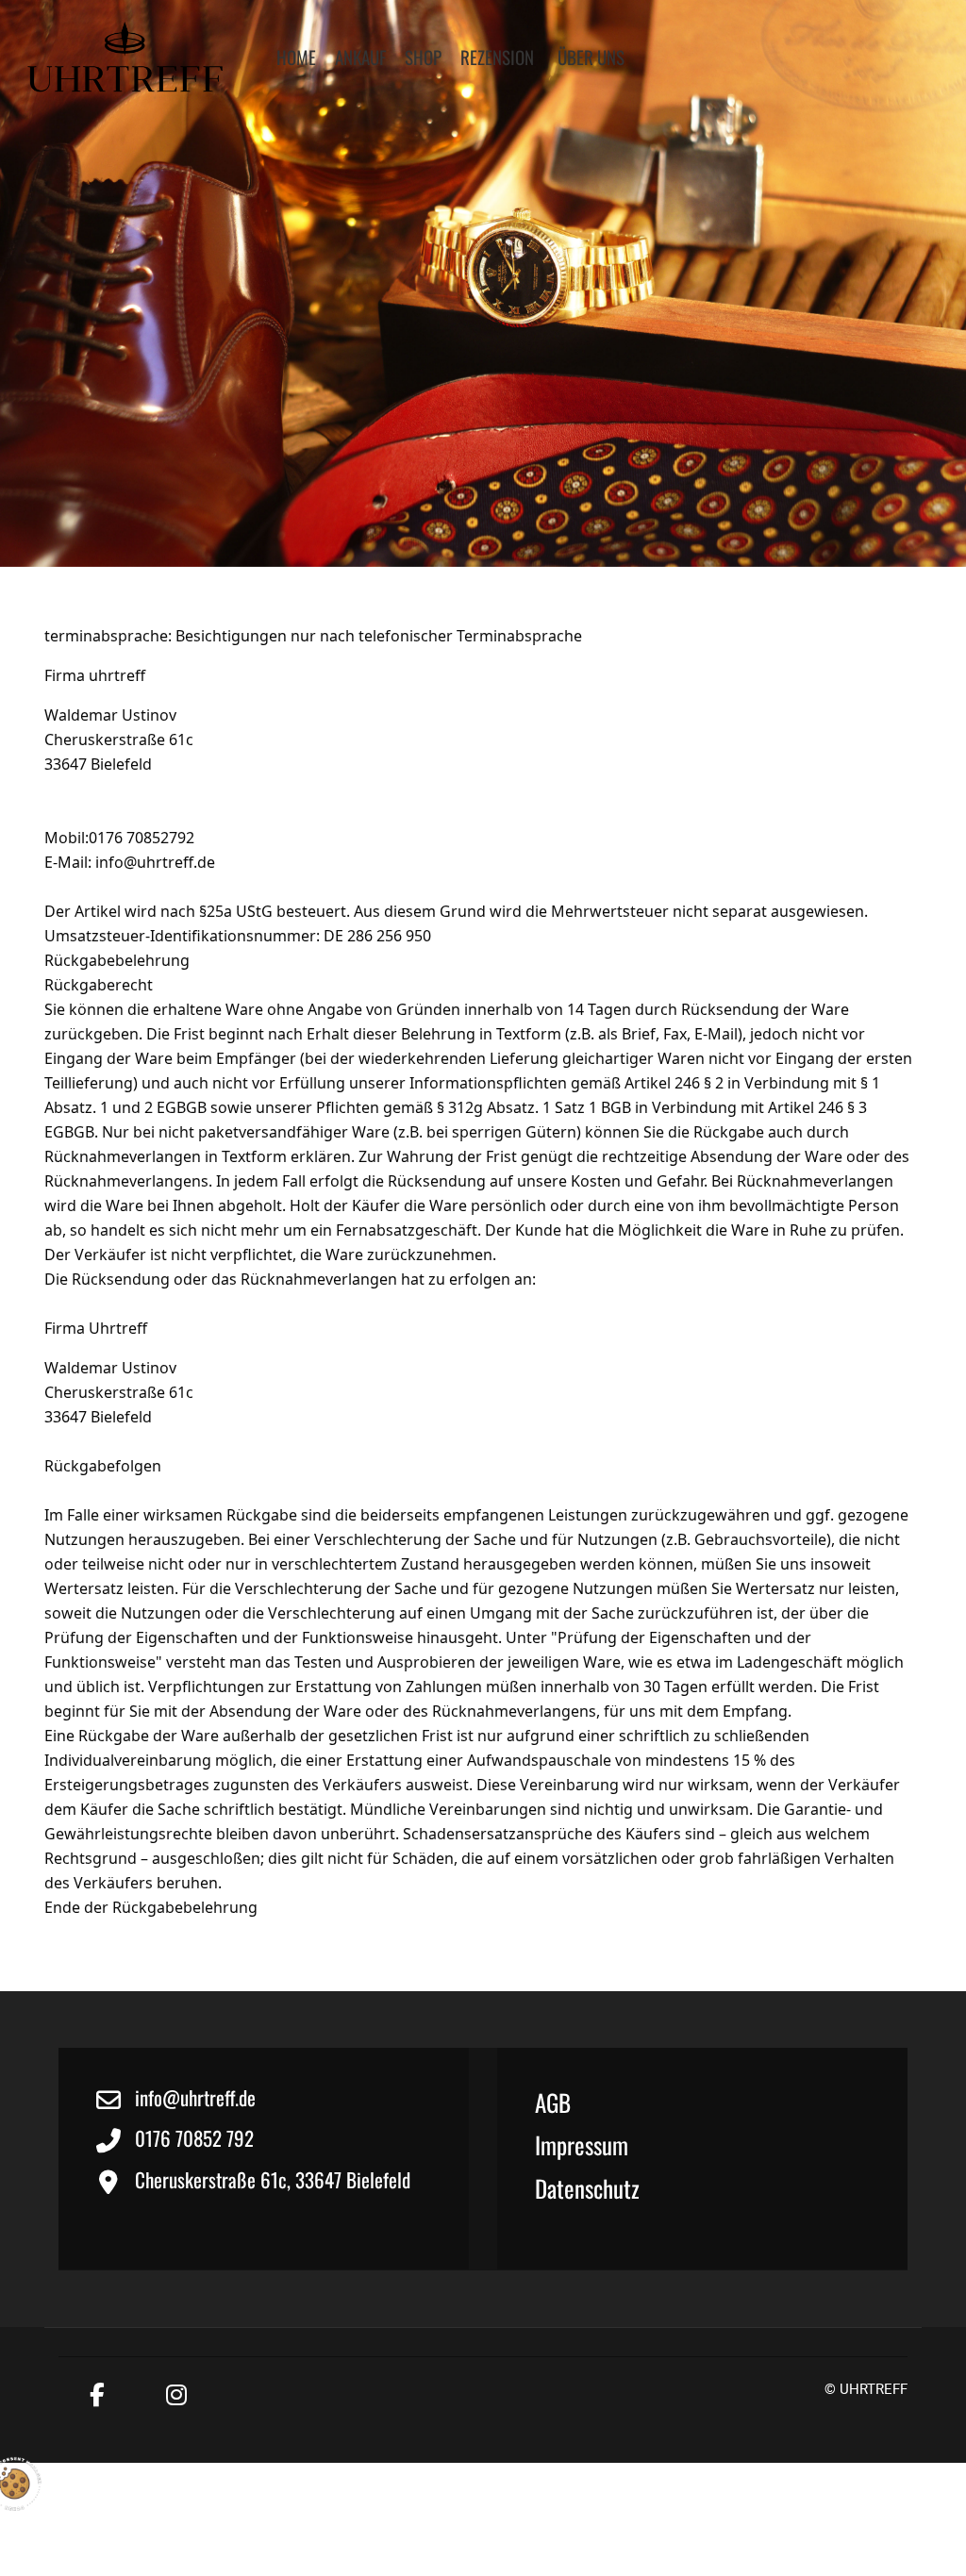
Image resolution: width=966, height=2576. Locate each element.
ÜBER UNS (591, 57)
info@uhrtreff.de (155, 862)
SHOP (423, 57)
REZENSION (497, 57)
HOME (296, 57)
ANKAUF (360, 57)
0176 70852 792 (194, 2138)
